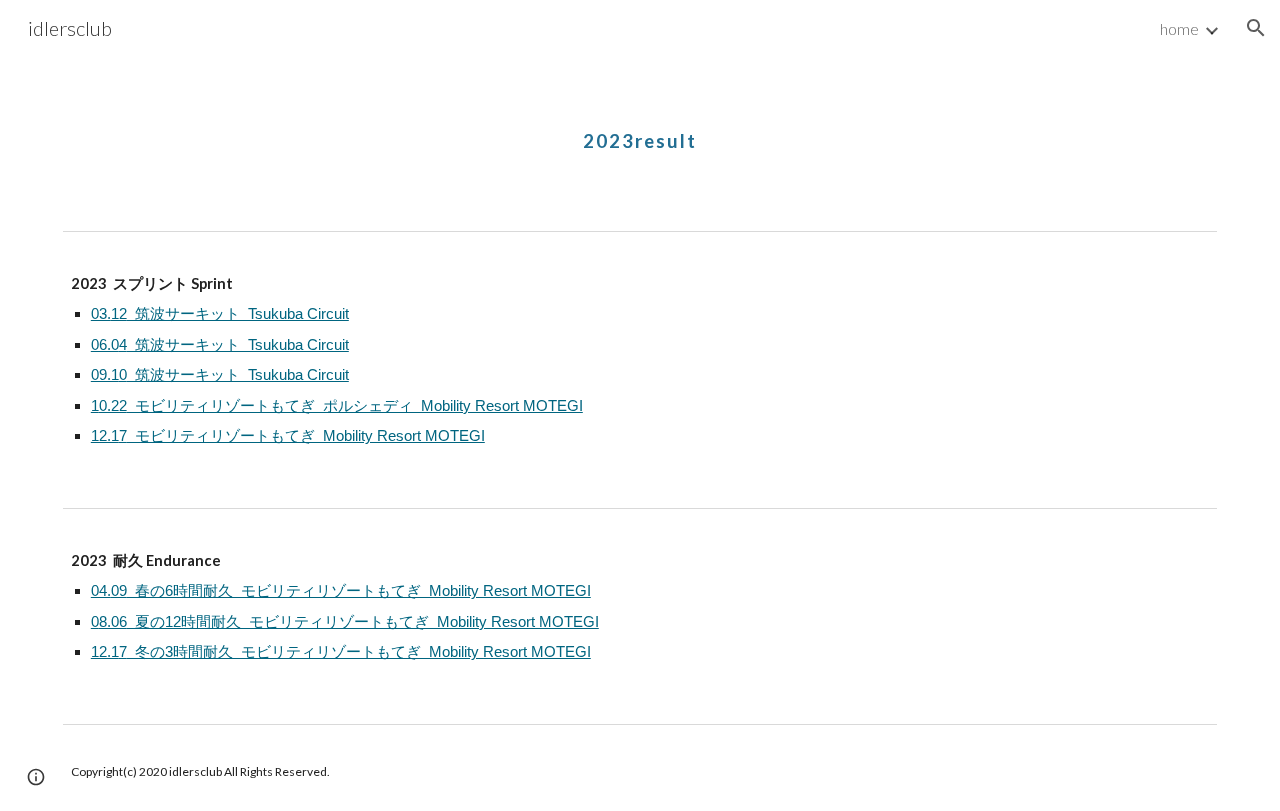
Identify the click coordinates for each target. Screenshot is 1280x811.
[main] (640, 125)
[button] (1256, 28)
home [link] (1179, 28)
